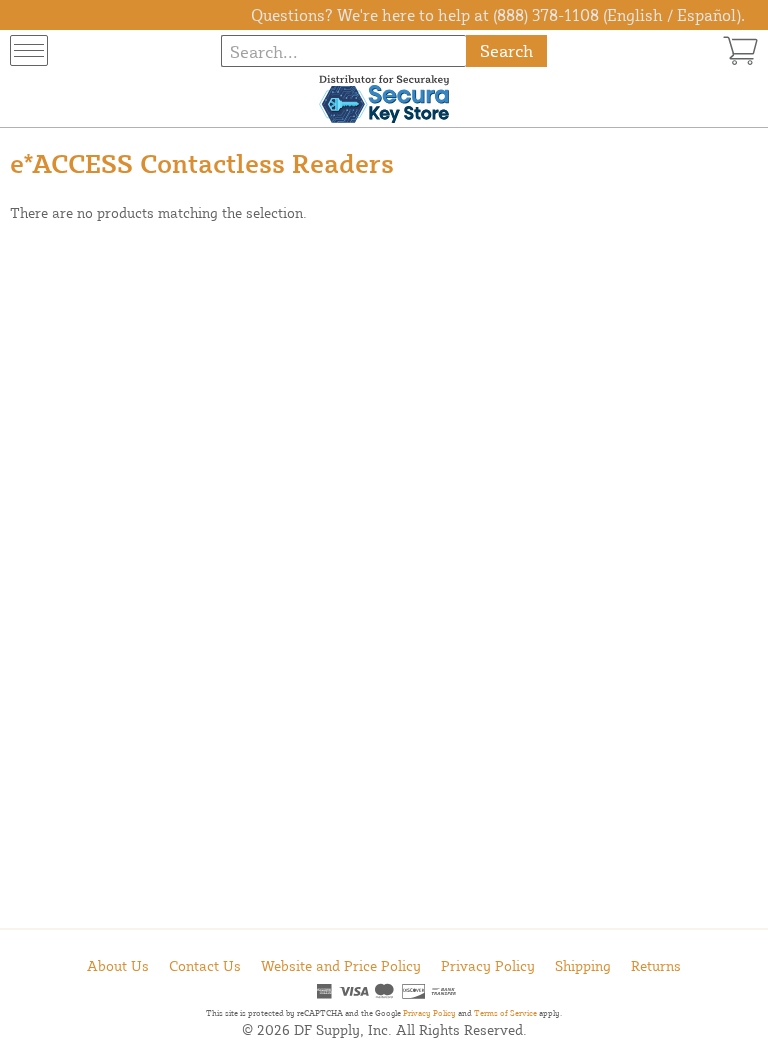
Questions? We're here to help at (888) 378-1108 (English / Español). (498, 15)
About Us (118, 965)
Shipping (583, 965)
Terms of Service (505, 1013)
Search (506, 50)
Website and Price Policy (341, 965)
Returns (656, 965)
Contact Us (205, 965)
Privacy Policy (488, 965)
